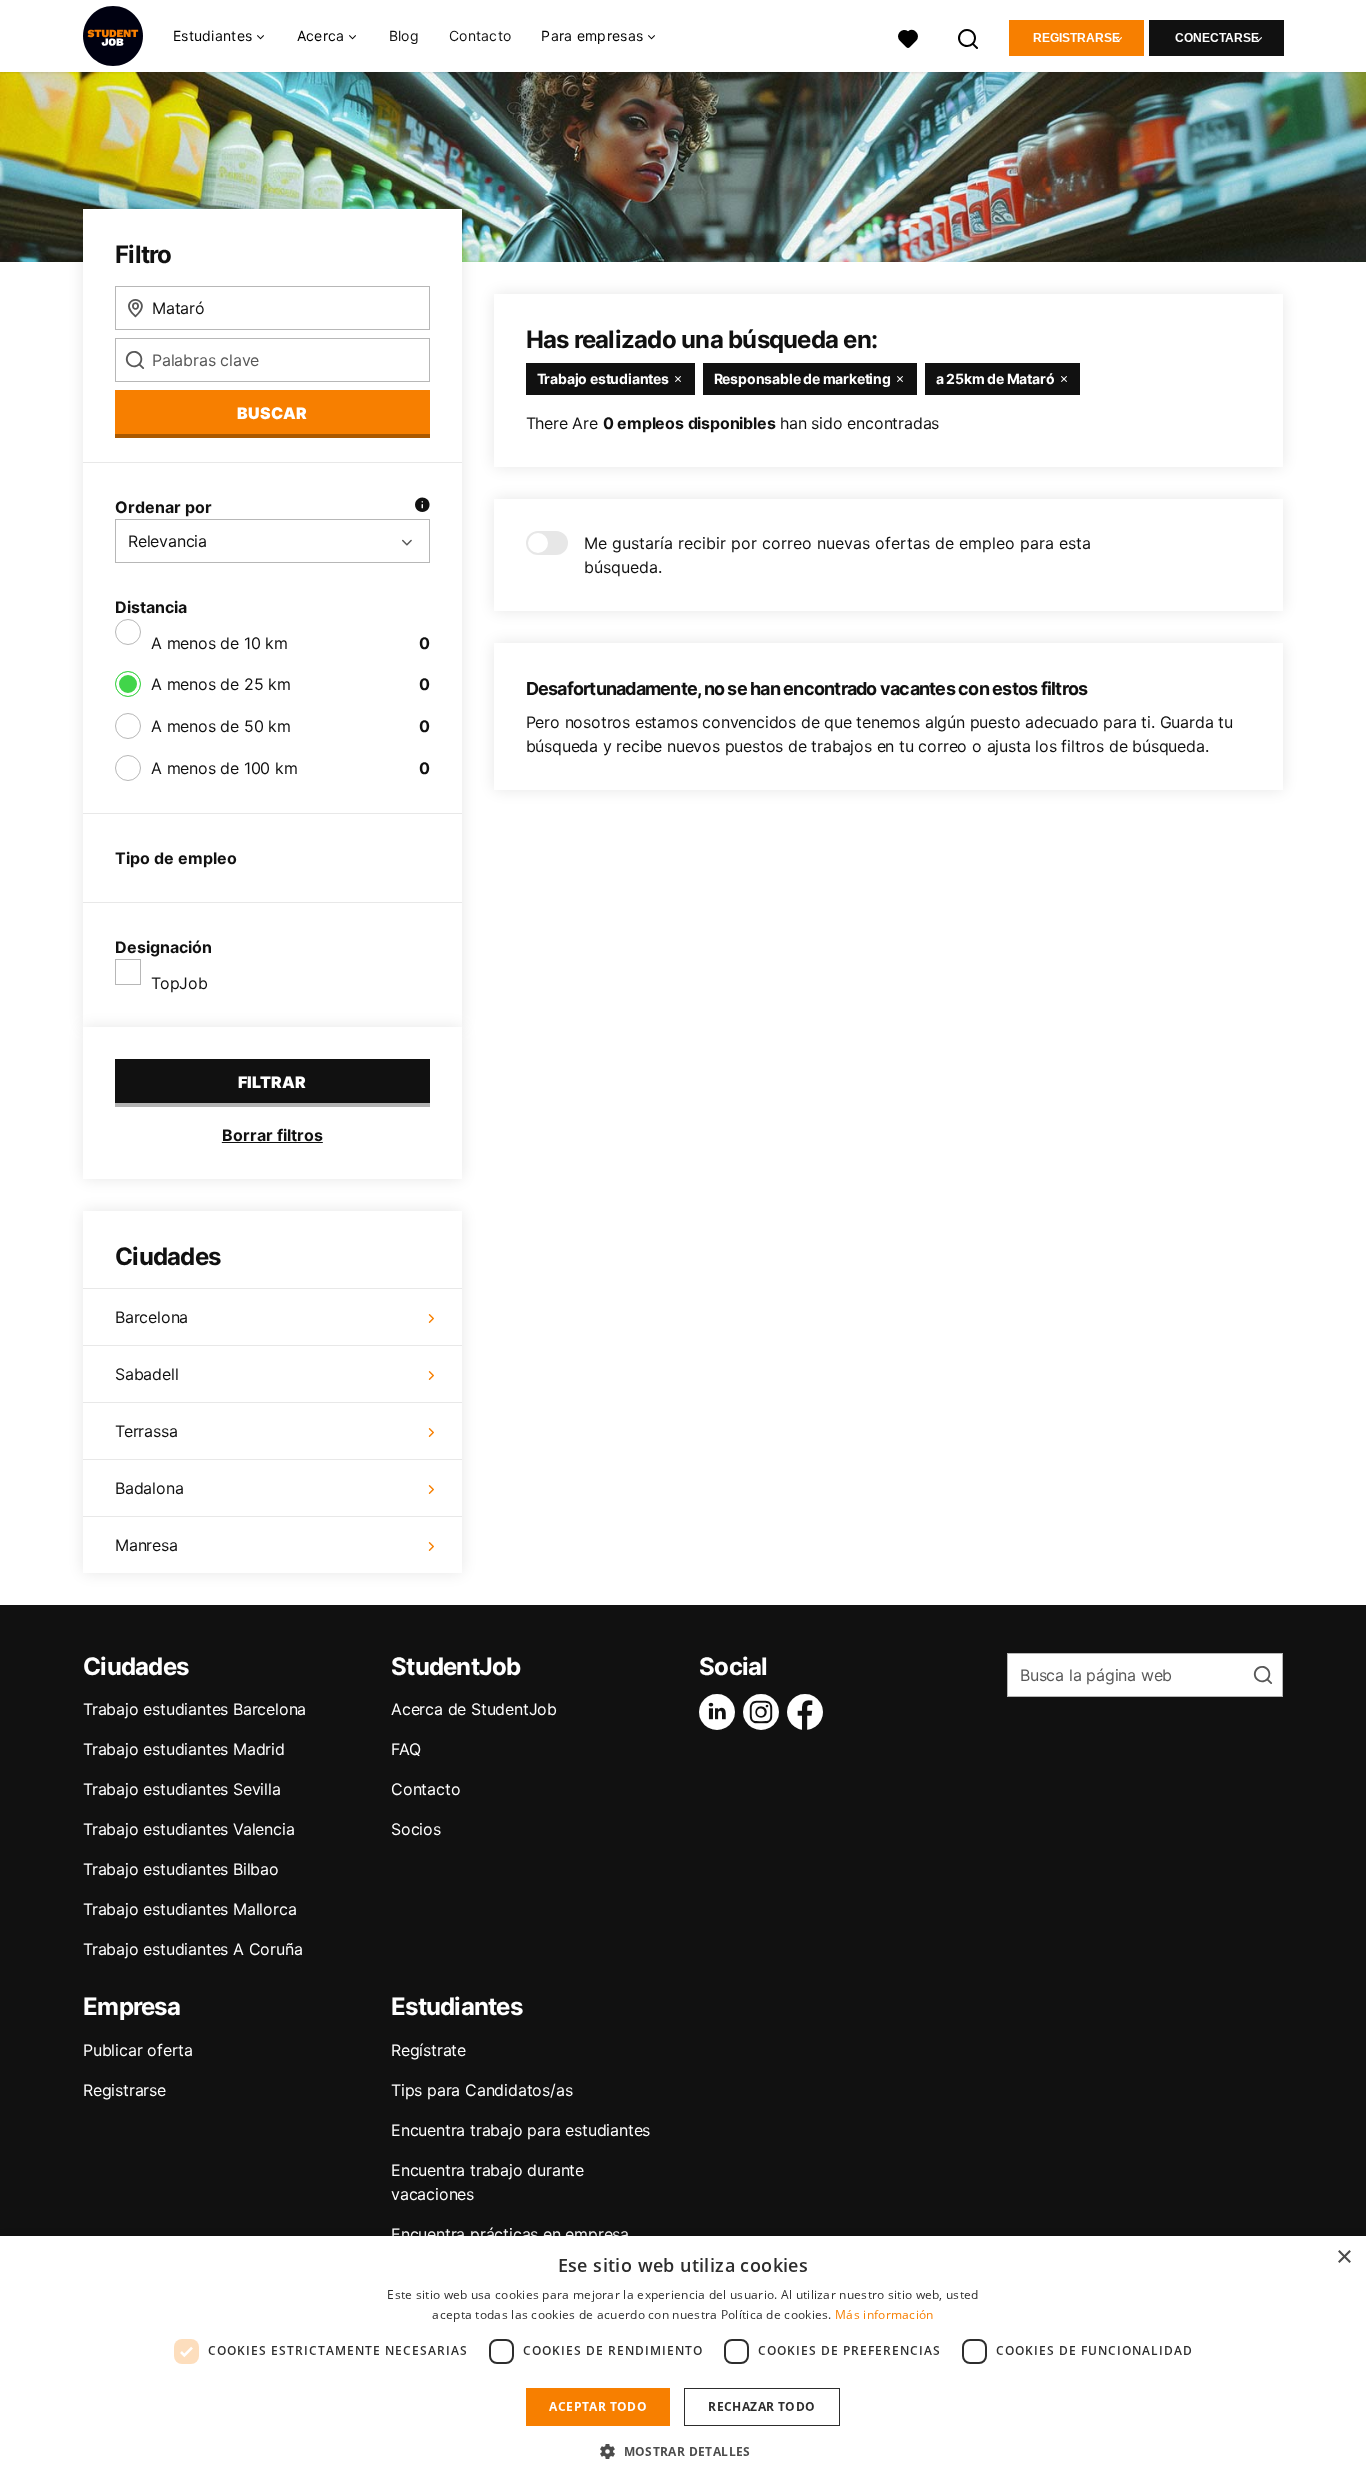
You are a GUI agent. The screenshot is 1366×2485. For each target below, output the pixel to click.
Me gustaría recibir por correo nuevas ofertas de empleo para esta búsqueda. (837, 555)
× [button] (1343, 2257)
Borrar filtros (272, 1135)
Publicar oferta (138, 2050)
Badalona (149, 1488)
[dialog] (683, 2360)
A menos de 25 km (221, 684)
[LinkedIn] (721, 1712)
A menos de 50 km (221, 726)
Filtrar (272, 1082)
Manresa (146, 1545)
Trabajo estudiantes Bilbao (181, 1869)
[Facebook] (809, 1712)
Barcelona (151, 1317)
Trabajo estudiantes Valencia (188, 1829)
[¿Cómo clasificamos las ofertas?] (422, 507)
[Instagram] (765, 1712)
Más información (884, 2314)
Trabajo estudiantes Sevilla (182, 1789)
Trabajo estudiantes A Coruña (192, 1949)
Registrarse (1076, 38)
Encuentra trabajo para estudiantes (520, 2130)
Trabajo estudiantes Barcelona (194, 1709)
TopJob (179, 983)
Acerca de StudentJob (474, 1709)
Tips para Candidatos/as (481, 2090)
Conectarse (1217, 38)
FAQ (405, 1749)
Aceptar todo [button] (598, 2406)
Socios (416, 1829)
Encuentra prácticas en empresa (510, 2234)
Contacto (480, 35)
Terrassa (146, 1431)
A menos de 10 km (219, 643)
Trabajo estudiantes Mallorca (189, 1909)
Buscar (272, 413)
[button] (683, 2451)
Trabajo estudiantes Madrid (184, 1749)
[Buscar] (969, 36)
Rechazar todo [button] (761, 2406)
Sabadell (146, 1374)
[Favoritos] (908, 36)
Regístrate (428, 2050)
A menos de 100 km (224, 768)
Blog (404, 35)
